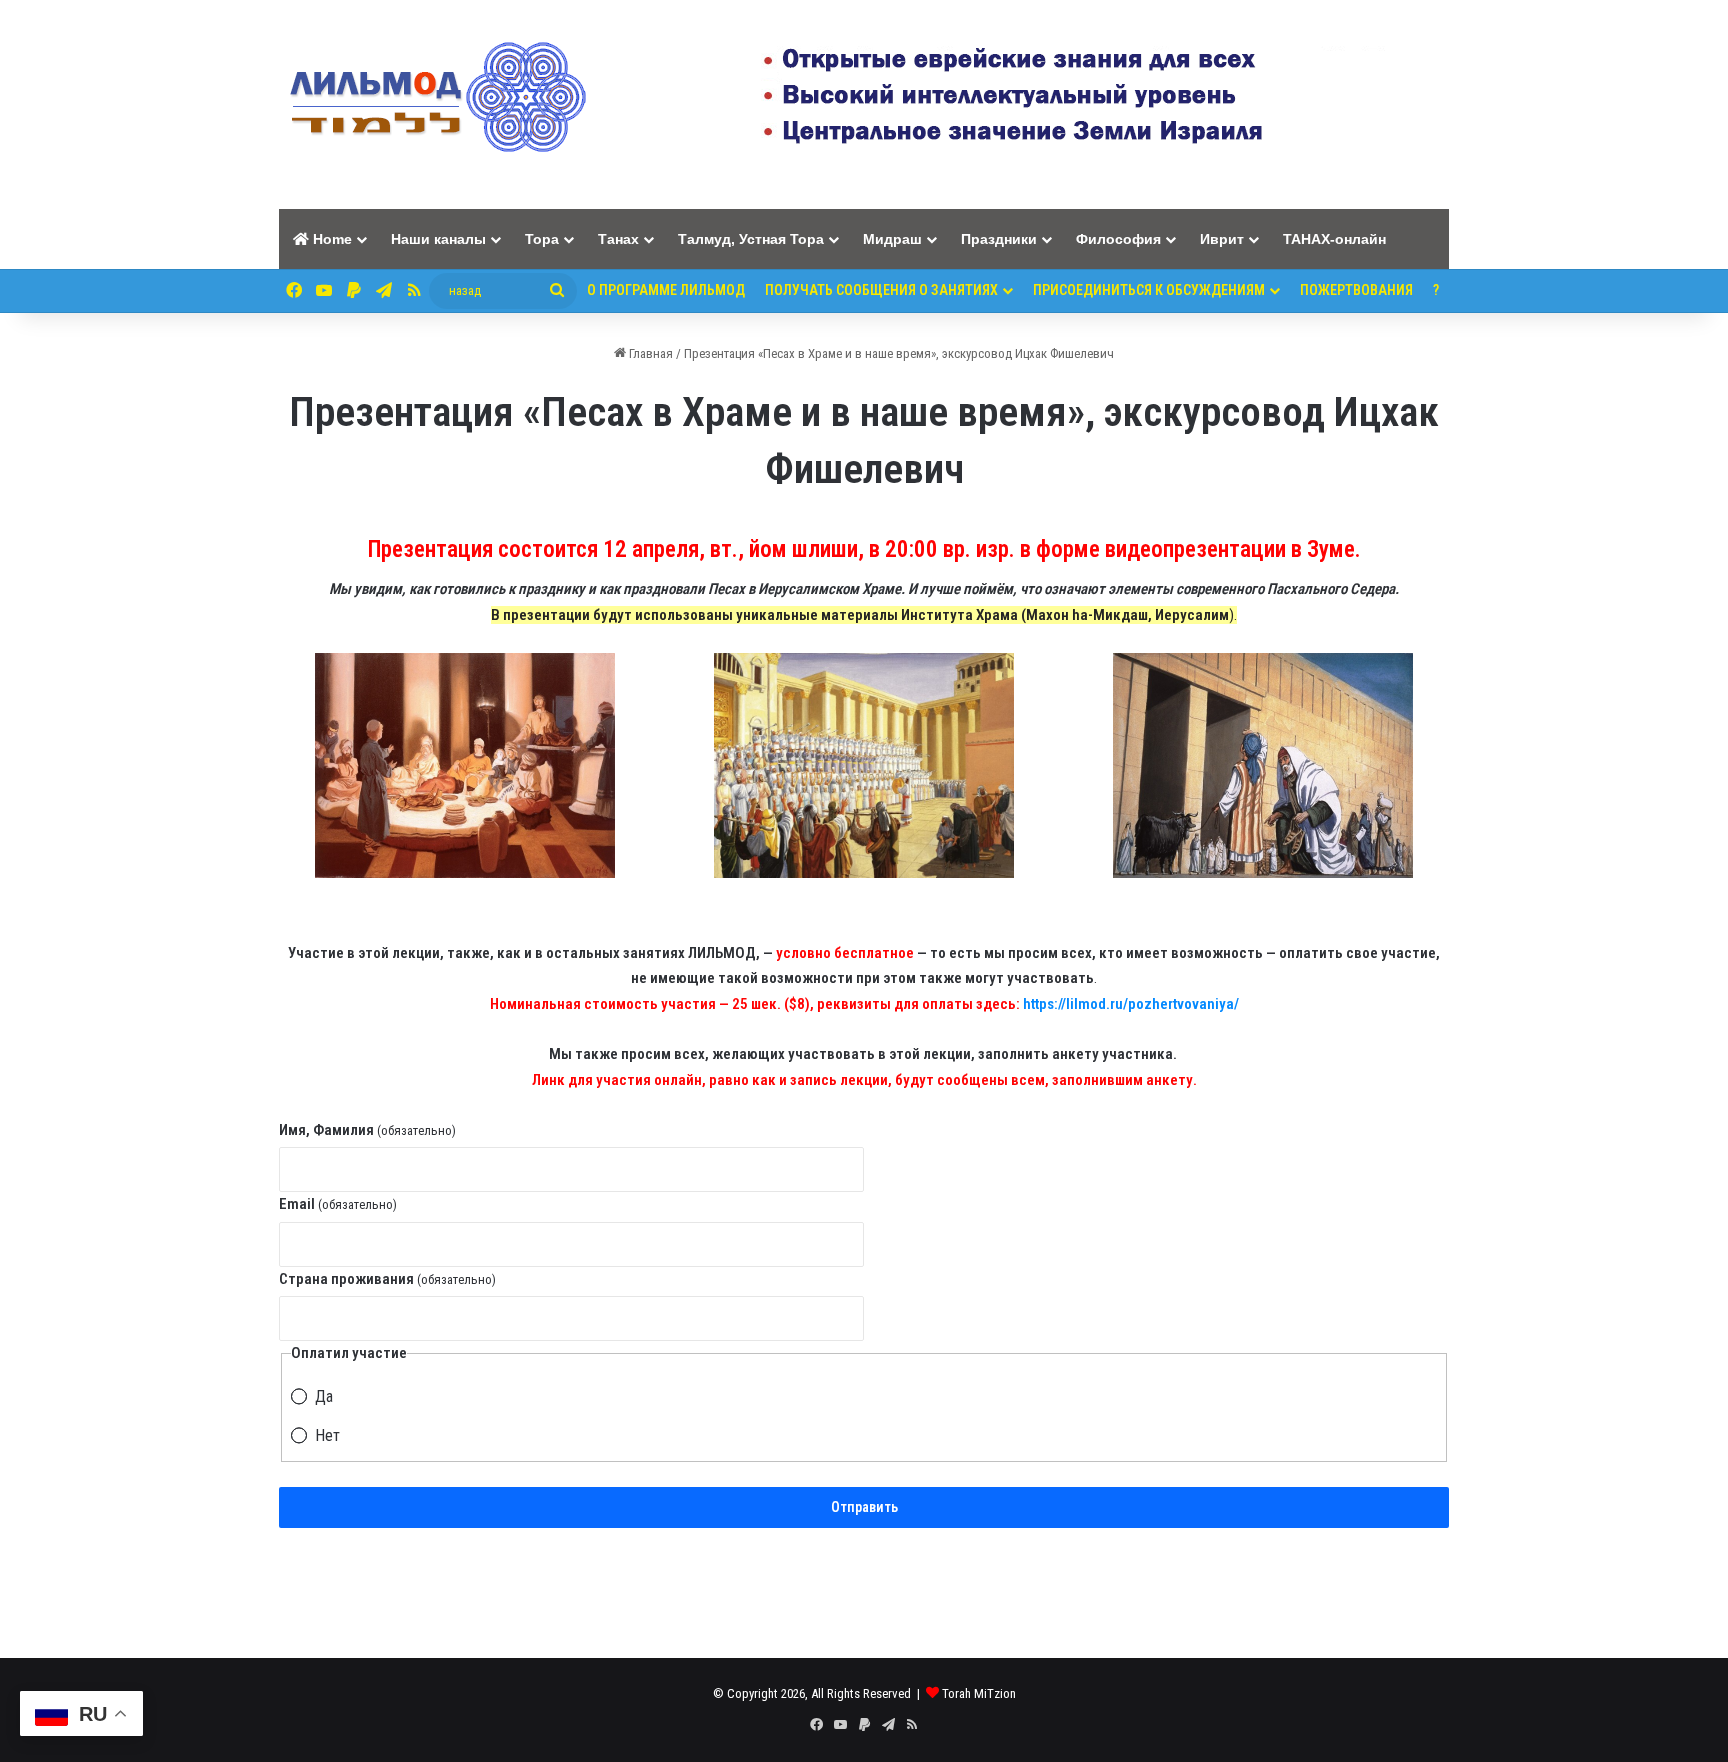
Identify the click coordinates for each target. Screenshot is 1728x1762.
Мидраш (892, 239)
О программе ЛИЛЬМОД (666, 290)
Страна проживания (387, 1279)
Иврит (1222, 239)
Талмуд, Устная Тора (751, 239)
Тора (542, 239)
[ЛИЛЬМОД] (435, 104)
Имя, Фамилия (367, 1130)
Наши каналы (438, 239)
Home (330, 239)
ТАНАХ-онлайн (1334, 239)
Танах (618, 239)
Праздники (999, 239)
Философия (1118, 239)
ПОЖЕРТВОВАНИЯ (1356, 290)
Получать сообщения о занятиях (881, 290)
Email (338, 1204)
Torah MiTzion (979, 1693)
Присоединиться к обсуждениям (1149, 290)
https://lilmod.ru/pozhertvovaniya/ (1131, 1004)
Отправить (864, 1507)
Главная (649, 353)
